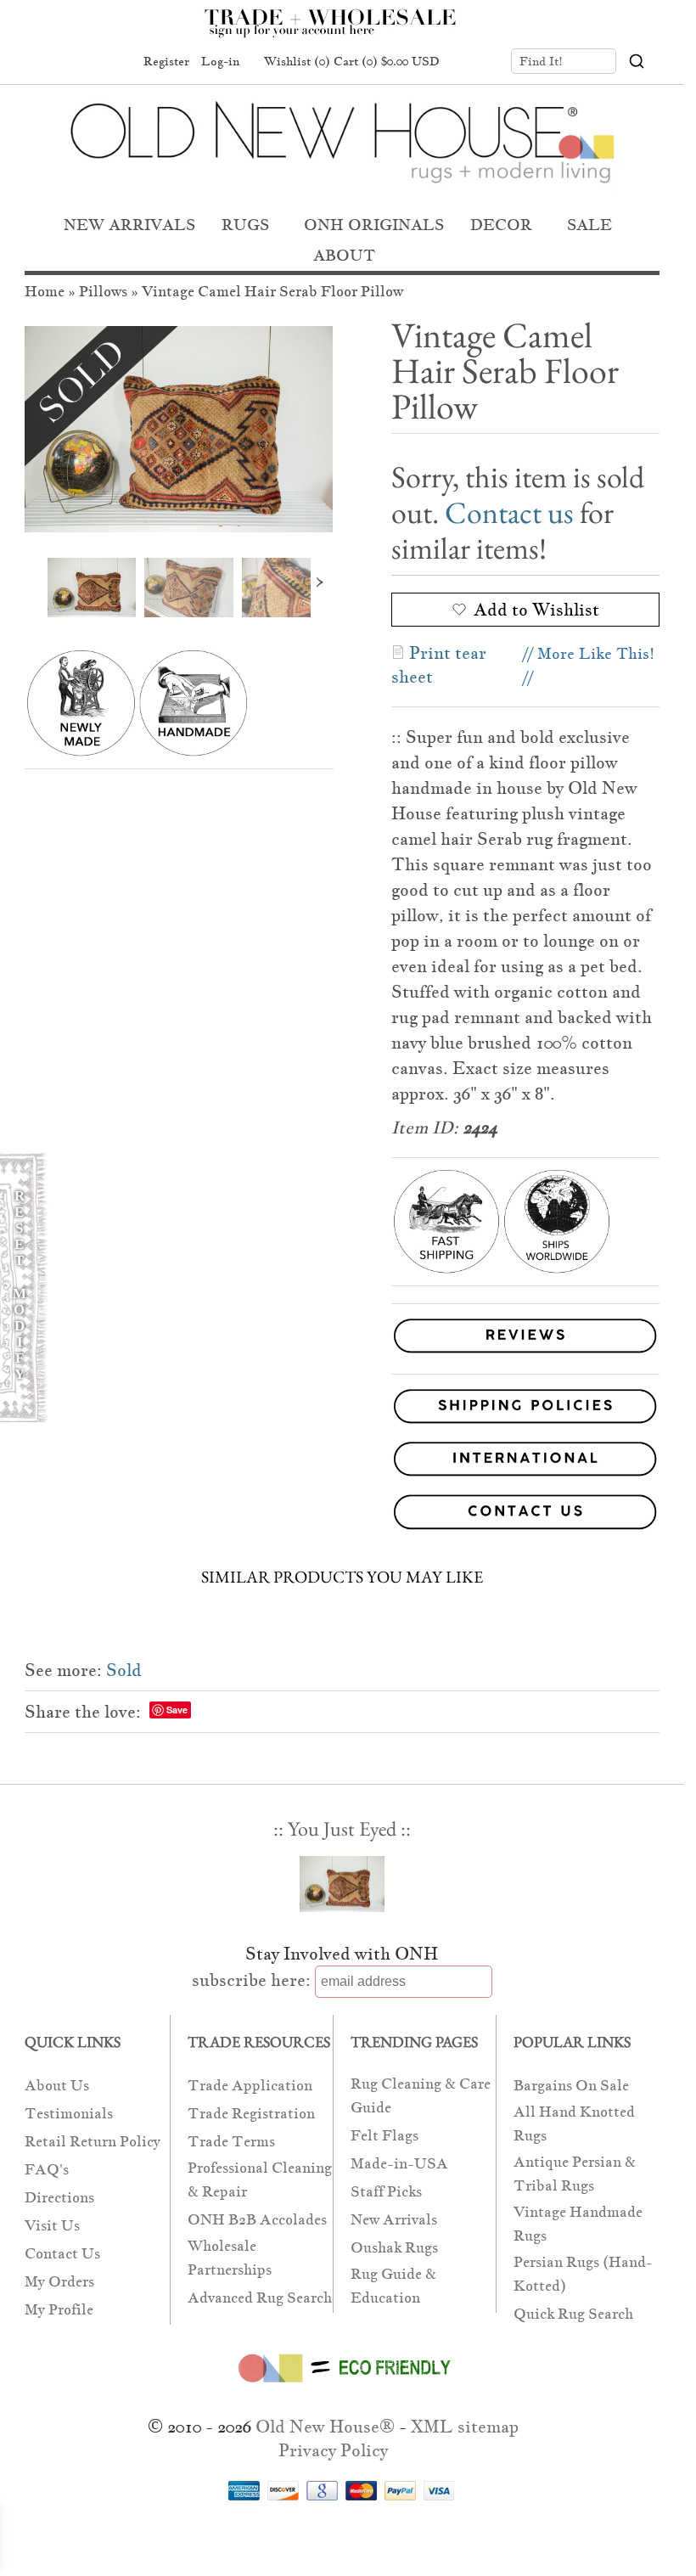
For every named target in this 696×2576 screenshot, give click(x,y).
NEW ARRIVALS (129, 225)
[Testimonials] (525, 1354)
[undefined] (179, 429)
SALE (589, 225)
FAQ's (47, 2170)
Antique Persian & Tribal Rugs (575, 2174)
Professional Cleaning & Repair (260, 2180)
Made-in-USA (399, 2164)
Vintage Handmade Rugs (578, 2224)
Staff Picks (386, 2192)
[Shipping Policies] (342, 1409)
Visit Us (52, 2226)
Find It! (541, 61)
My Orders (59, 2282)
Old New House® (325, 2427)
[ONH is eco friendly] (342, 2386)
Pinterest (82, 62)
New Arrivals (394, 2220)
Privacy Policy (333, 2450)
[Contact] (342, 1515)
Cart (387, 61)
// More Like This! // (589, 665)
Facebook (50, 62)
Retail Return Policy (93, 2142)
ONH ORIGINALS (374, 225)
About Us (57, 2086)
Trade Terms (231, 2142)
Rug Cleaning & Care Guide (421, 2096)
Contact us (509, 512)
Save (177, 1710)
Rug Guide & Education (393, 2286)
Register (166, 61)
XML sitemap (465, 2427)
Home (45, 292)
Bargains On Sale (571, 2086)
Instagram (115, 62)
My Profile (59, 2310)
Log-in (220, 61)
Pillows (103, 292)
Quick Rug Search (573, 2314)
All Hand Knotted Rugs (574, 2124)
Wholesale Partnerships (230, 2258)
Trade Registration (251, 2114)
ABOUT (344, 255)
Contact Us (62, 2254)
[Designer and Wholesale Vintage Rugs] (340, 32)
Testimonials (69, 2114)
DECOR (501, 225)
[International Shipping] (342, 1462)
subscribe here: (251, 1980)
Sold (124, 1670)
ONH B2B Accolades (257, 2220)
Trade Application (250, 2086)
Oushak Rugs (394, 2248)
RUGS (245, 225)
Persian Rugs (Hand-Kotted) (583, 2274)
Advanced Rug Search (260, 2298)
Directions (59, 2198)
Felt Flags (384, 2136)
